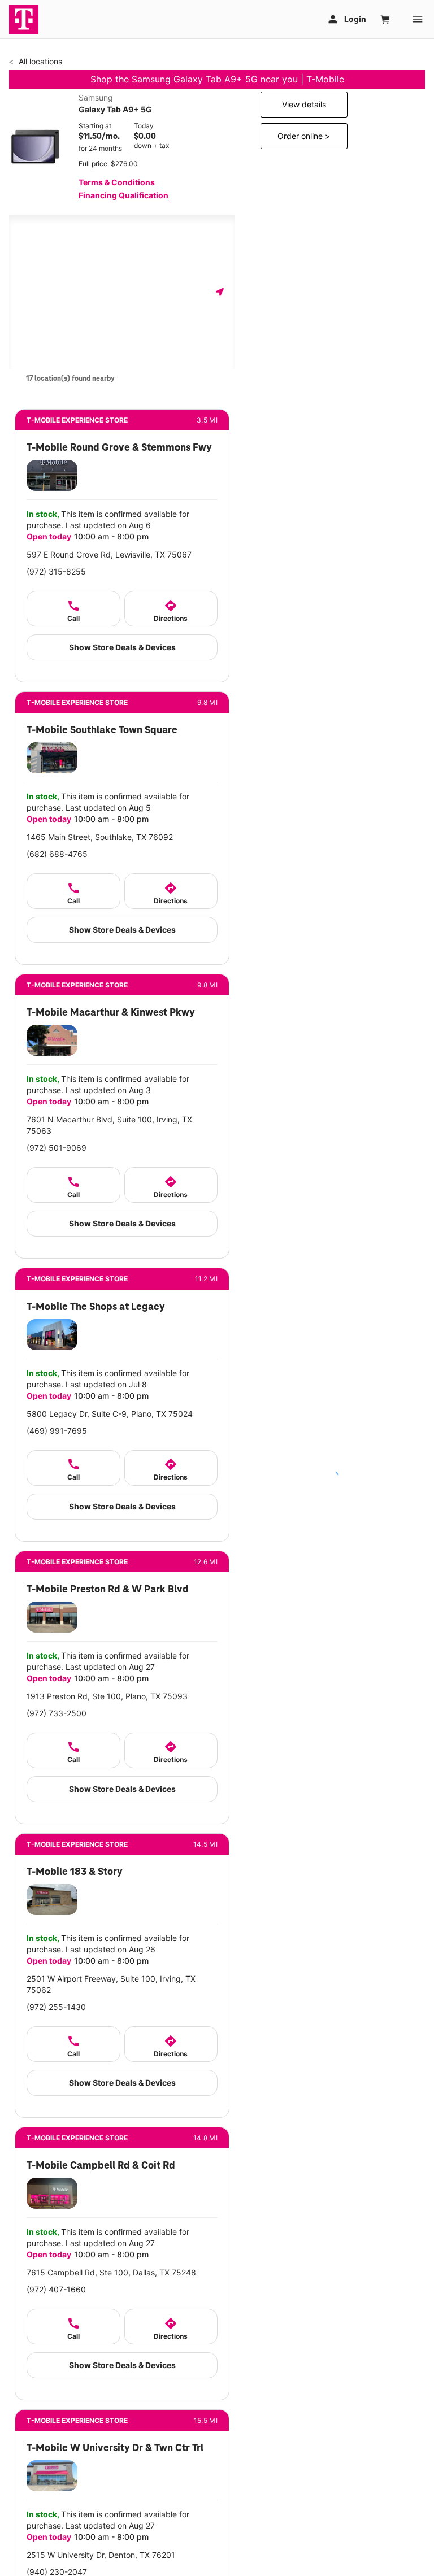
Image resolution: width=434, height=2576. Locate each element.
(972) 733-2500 (57, 1713)
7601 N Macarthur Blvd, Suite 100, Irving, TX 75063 (109, 1125)
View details (304, 104)
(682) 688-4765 (57, 854)
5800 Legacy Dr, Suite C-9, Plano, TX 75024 (110, 1414)
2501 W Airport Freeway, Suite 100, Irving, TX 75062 (111, 1984)
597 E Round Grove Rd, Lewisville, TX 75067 (109, 554)
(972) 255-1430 (56, 2007)
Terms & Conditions (117, 182)
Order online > (304, 136)
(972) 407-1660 (56, 2289)
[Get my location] (220, 292)
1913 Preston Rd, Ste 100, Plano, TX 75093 (107, 1696)
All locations (39, 61)
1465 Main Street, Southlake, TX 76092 (100, 837)
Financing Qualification (123, 195)
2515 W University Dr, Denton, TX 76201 (101, 2555)
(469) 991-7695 (57, 1431)
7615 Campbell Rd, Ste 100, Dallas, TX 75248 (111, 2272)
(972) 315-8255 (56, 571)
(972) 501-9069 (57, 1148)
